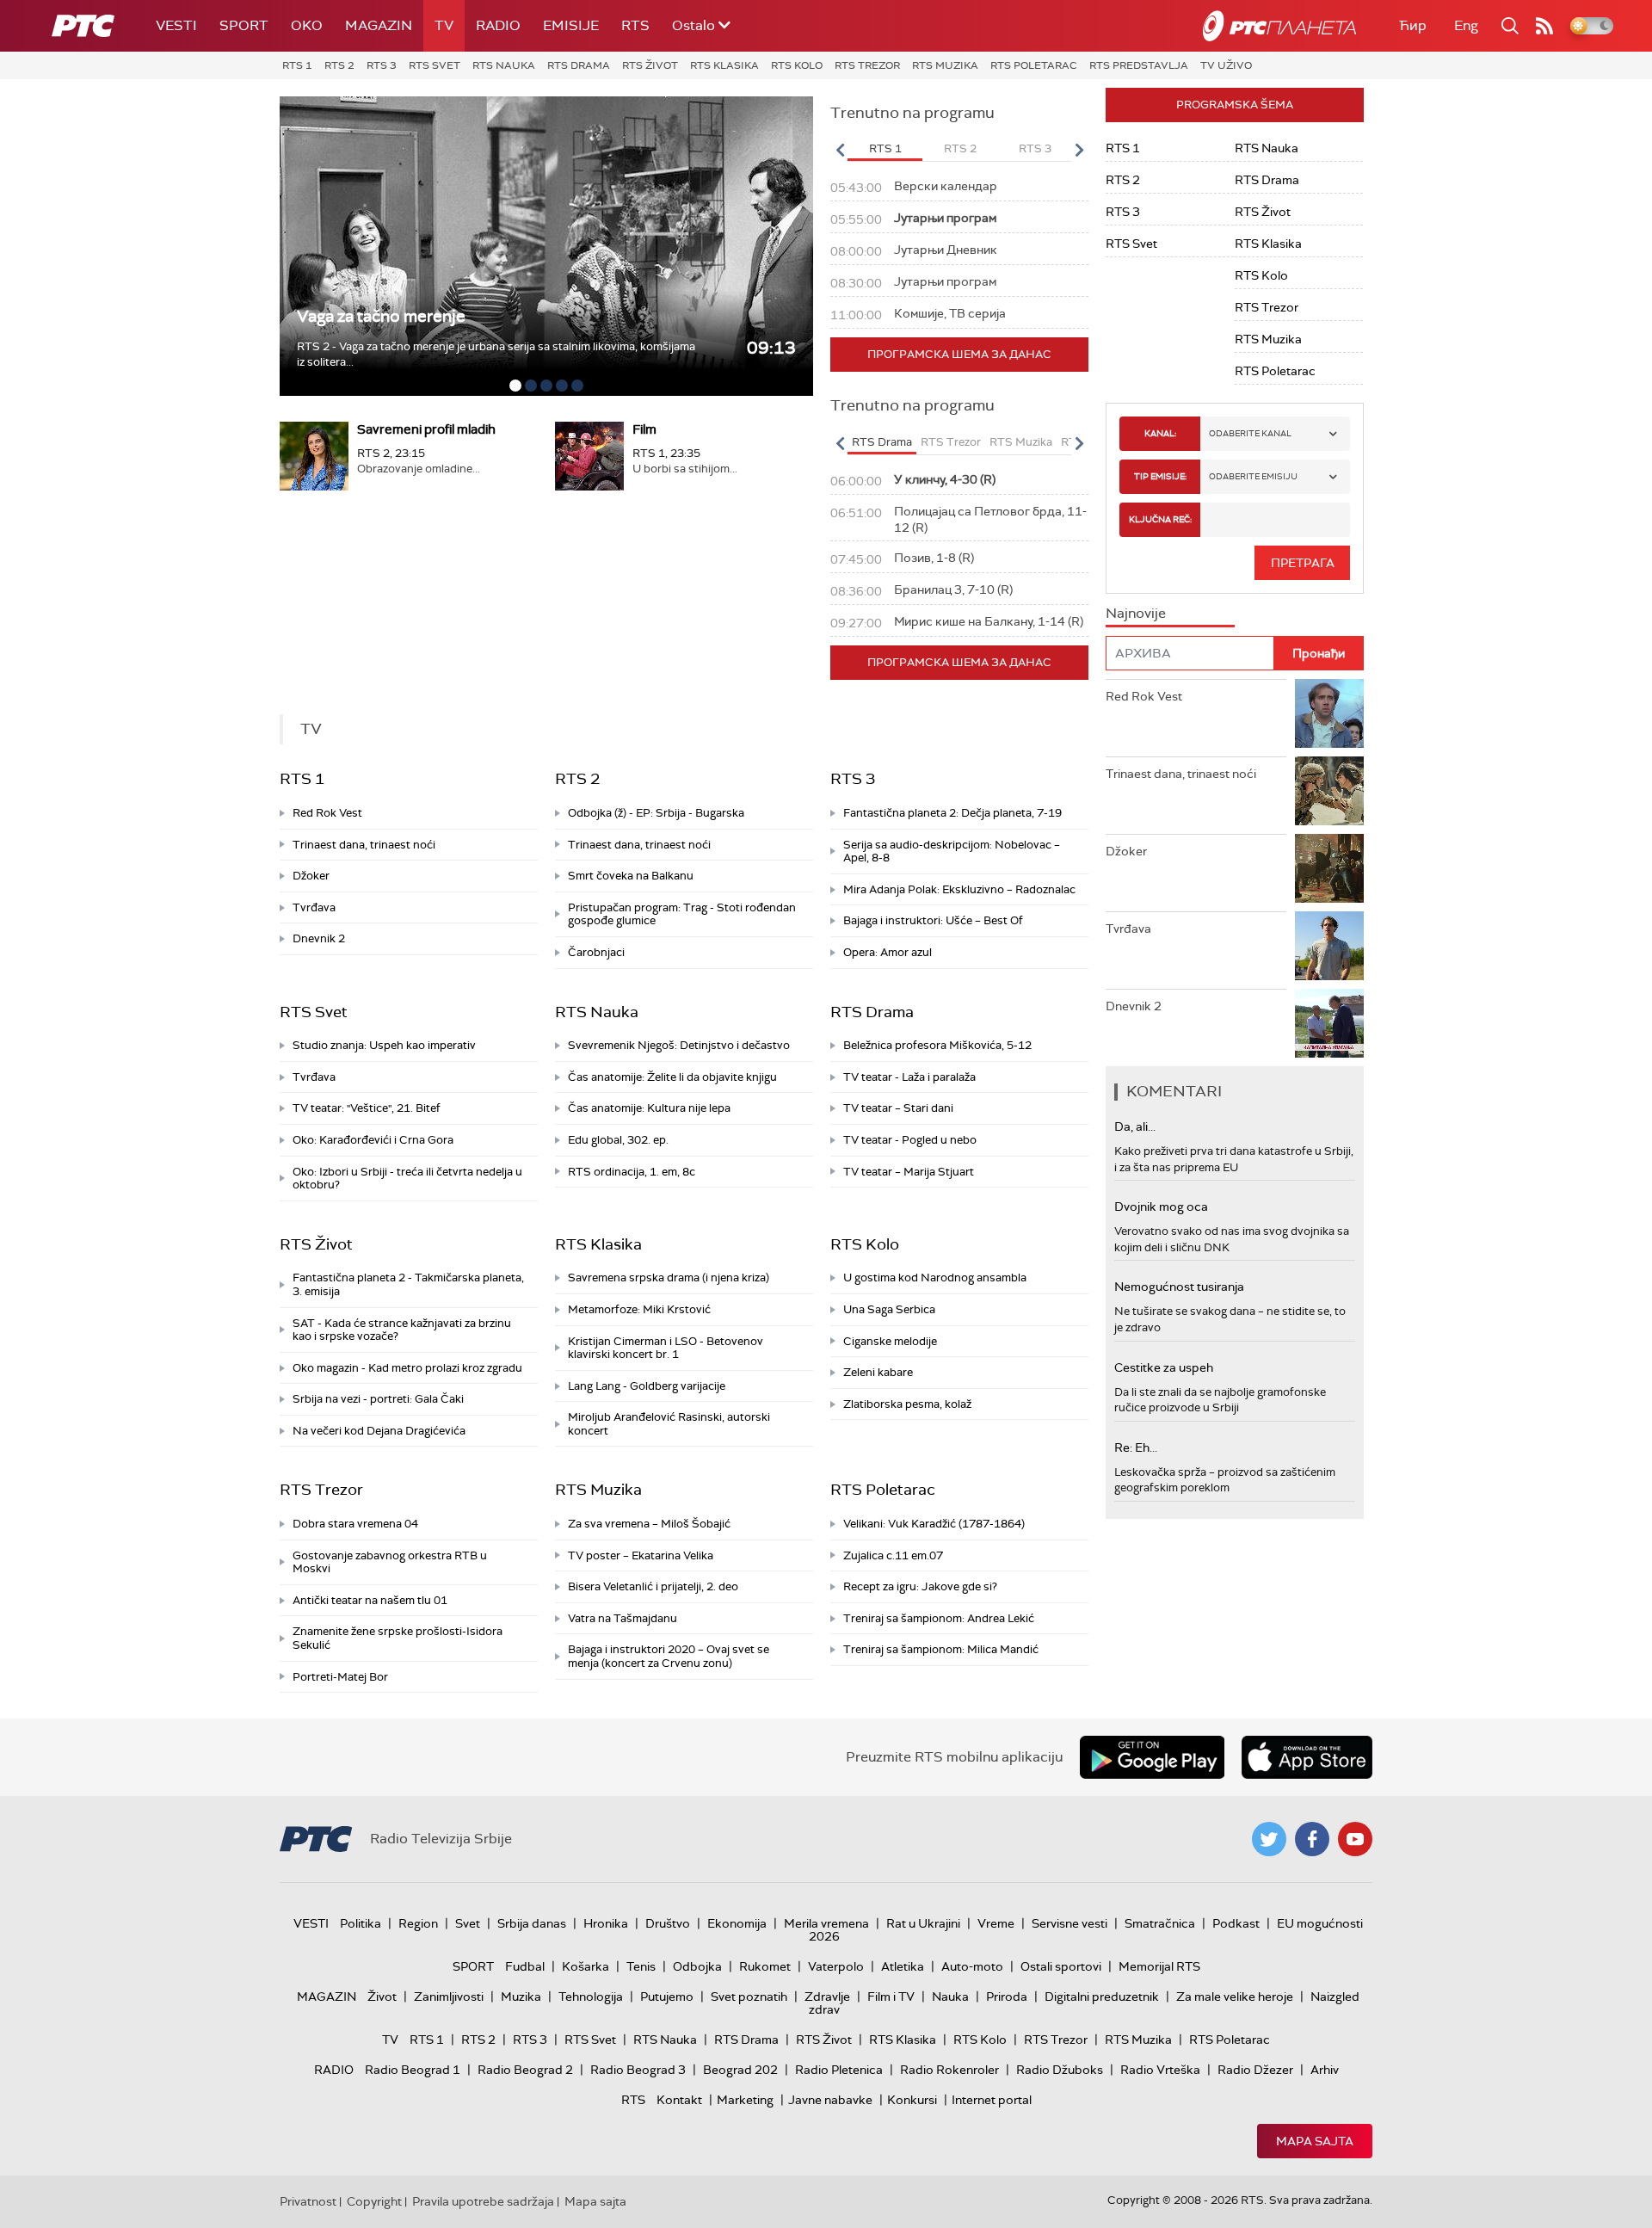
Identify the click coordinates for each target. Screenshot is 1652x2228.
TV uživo (1226, 65)
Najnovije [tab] (1136, 613)
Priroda (1007, 1997)
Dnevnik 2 (319, 938)
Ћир (1413, 25)
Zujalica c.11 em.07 (893, 1555)
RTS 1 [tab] (885, 148)
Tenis (641, 1966)
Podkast (1236, 1923)
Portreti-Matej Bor (340, 1677)
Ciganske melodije (890, 1341)
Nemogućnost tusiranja (1179, 1287)
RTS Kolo (797, 65)
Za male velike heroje (1235, 1997)
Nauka (950, 1997)
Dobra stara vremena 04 (355, 1524)
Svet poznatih (749, 1997)
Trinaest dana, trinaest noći (364, 845)
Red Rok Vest (327, 813)
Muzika (521, 1997)
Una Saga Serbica (889, 1309)
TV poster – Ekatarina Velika (641, 1555)
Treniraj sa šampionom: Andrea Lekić (939, 1618)
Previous (840, 150)
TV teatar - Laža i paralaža (909, 1077)
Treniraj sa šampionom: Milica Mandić (941, 1649)
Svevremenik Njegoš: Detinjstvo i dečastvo (679, 1045)
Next (1079, 150)
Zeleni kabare (878, 1372)
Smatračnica (1160, 1923)
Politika (361, 1923)
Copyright (374, 2201)
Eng (1466, 25)
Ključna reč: (1160, 519)
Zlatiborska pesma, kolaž (907, 1404)
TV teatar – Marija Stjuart (909, 1172)
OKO (307, 25)
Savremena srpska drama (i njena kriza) (669, 1278)
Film (644, 429)
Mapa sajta (1315, 2141)
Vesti (176, 25)
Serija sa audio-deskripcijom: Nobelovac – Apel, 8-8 (952, 852)
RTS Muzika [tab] (1021, 442)
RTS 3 (382, 65)
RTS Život (650, 65)
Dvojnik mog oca (1161, 1207)
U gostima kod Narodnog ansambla (935, 1278)
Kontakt (679, 2100)
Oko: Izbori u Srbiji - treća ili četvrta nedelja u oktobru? (407, 1179)
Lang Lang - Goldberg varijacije (647, 1386)
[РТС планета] (1279, 26)
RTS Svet (435, 65)
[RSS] (1544, 26)
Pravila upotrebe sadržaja (483, 2201)
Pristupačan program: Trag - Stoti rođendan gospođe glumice (682, 914)
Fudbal (525, 1966)
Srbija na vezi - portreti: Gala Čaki (378, 1399)
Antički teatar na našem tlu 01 (370, 1600)
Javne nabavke (830, 2100)
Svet (468, 1923)
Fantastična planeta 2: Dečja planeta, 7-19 (952, 813)
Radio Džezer (1255, 2070)
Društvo (668, 1923)
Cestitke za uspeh (1164, 1367)
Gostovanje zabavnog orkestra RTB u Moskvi (390, 1562)
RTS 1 (297, 65)
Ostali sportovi (1061, 1966)
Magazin (379, 25)
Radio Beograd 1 (413, 2070)
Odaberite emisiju (1253, 476)
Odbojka (697, 1966)
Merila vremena (826, 1923)
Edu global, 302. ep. (618, 1140)
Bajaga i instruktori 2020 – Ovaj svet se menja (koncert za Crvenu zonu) (669, 1656)
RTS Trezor (867, 65)
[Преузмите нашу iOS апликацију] (1307, 1757)
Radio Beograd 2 (525, 2070)
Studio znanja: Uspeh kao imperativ (384, 1045)
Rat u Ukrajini (923, 1923)
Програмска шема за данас (959, 354)
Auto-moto (972, 1966)
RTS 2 (339, 65)
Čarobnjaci (596, 952)
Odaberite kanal (1250, 433)
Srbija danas (532, 1923)
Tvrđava (314, 907)
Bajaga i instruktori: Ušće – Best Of (933, 920)
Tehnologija (591, 1997)
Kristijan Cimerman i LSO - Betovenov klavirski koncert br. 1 (666, 1348)
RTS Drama (579, 65)
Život (382, 1997)
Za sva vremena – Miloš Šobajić (649, 1524)
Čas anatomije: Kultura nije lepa (649, 1108)
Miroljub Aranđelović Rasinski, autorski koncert (669, 1424)
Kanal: (1160, 433)
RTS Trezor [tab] (951, 442)
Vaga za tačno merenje (381, 316)
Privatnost (308, 2201)
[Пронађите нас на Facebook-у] (1312, 1839)
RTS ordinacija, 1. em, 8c (632, 1172)
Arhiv (1325, 2070)
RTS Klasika (724, 65)
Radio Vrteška (1160, 2070)
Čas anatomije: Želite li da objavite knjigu (672, 1077)
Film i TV (891, 1997)
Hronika (606, 1923)
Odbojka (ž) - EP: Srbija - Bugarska (656, 813)
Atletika (903, 1966)
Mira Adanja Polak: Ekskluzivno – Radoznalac (959, 889)
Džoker (311, 876)
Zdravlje (827, 1997)
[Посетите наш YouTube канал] (1355, 1839)
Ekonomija (737, 1923)
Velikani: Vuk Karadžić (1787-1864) (934, 1524)
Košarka (586, 1966)
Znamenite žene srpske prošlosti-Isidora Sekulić (398, 1638)
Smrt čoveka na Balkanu (631, 876)
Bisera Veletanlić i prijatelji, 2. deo (653, 1586)
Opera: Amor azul (888, 952)
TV (444, 25)
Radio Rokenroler (949, 2070)
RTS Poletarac (1034, 65)
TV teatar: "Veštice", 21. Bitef (367, 1108)
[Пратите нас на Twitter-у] (1269, 1839)
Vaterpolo (836, 1966)
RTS (635, 25)
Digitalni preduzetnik (1102, 1997)
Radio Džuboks (1060, 2070)
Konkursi (912, 2100)
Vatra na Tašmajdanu (623, 1618)
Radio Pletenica (839, 2070)
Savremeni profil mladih (426, 429)
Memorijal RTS (1159, 1966)
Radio (498, 25)
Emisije (571, 25)
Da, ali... (1135, 1126)
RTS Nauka (504, 65)
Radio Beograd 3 (638, 2070)
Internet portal (992, 2100)
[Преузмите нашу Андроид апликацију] (1152, 1757)
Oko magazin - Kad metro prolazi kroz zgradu (407, 1368)
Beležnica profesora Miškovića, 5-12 (937, 1045)
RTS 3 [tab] (1035, 148)
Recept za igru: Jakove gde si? (920, 1586)
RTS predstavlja (1139, 65)
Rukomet (765, 1966)
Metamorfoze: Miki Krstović (639, 1309)
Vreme (996, 1923)
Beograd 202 (740, 2070)
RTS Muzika (945, 65)
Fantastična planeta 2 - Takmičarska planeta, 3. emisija (408, 1284)
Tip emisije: (1160, 476)
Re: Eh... (1136, 1447)
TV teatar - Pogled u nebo (910, 1140)
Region (418, 1923)
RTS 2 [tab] (960, 148)
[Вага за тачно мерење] (546, 246)
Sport (244, 25)
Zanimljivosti (449, 1997)
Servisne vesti (1069, 1923)
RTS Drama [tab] (882, 442)
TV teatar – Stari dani (898, 1108)
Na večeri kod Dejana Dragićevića (379, 1431)
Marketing (745, 2100)
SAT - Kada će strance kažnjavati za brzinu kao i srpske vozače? (402, 1330)
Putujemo (667, 1997)
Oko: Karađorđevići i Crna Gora (373, 1140)
